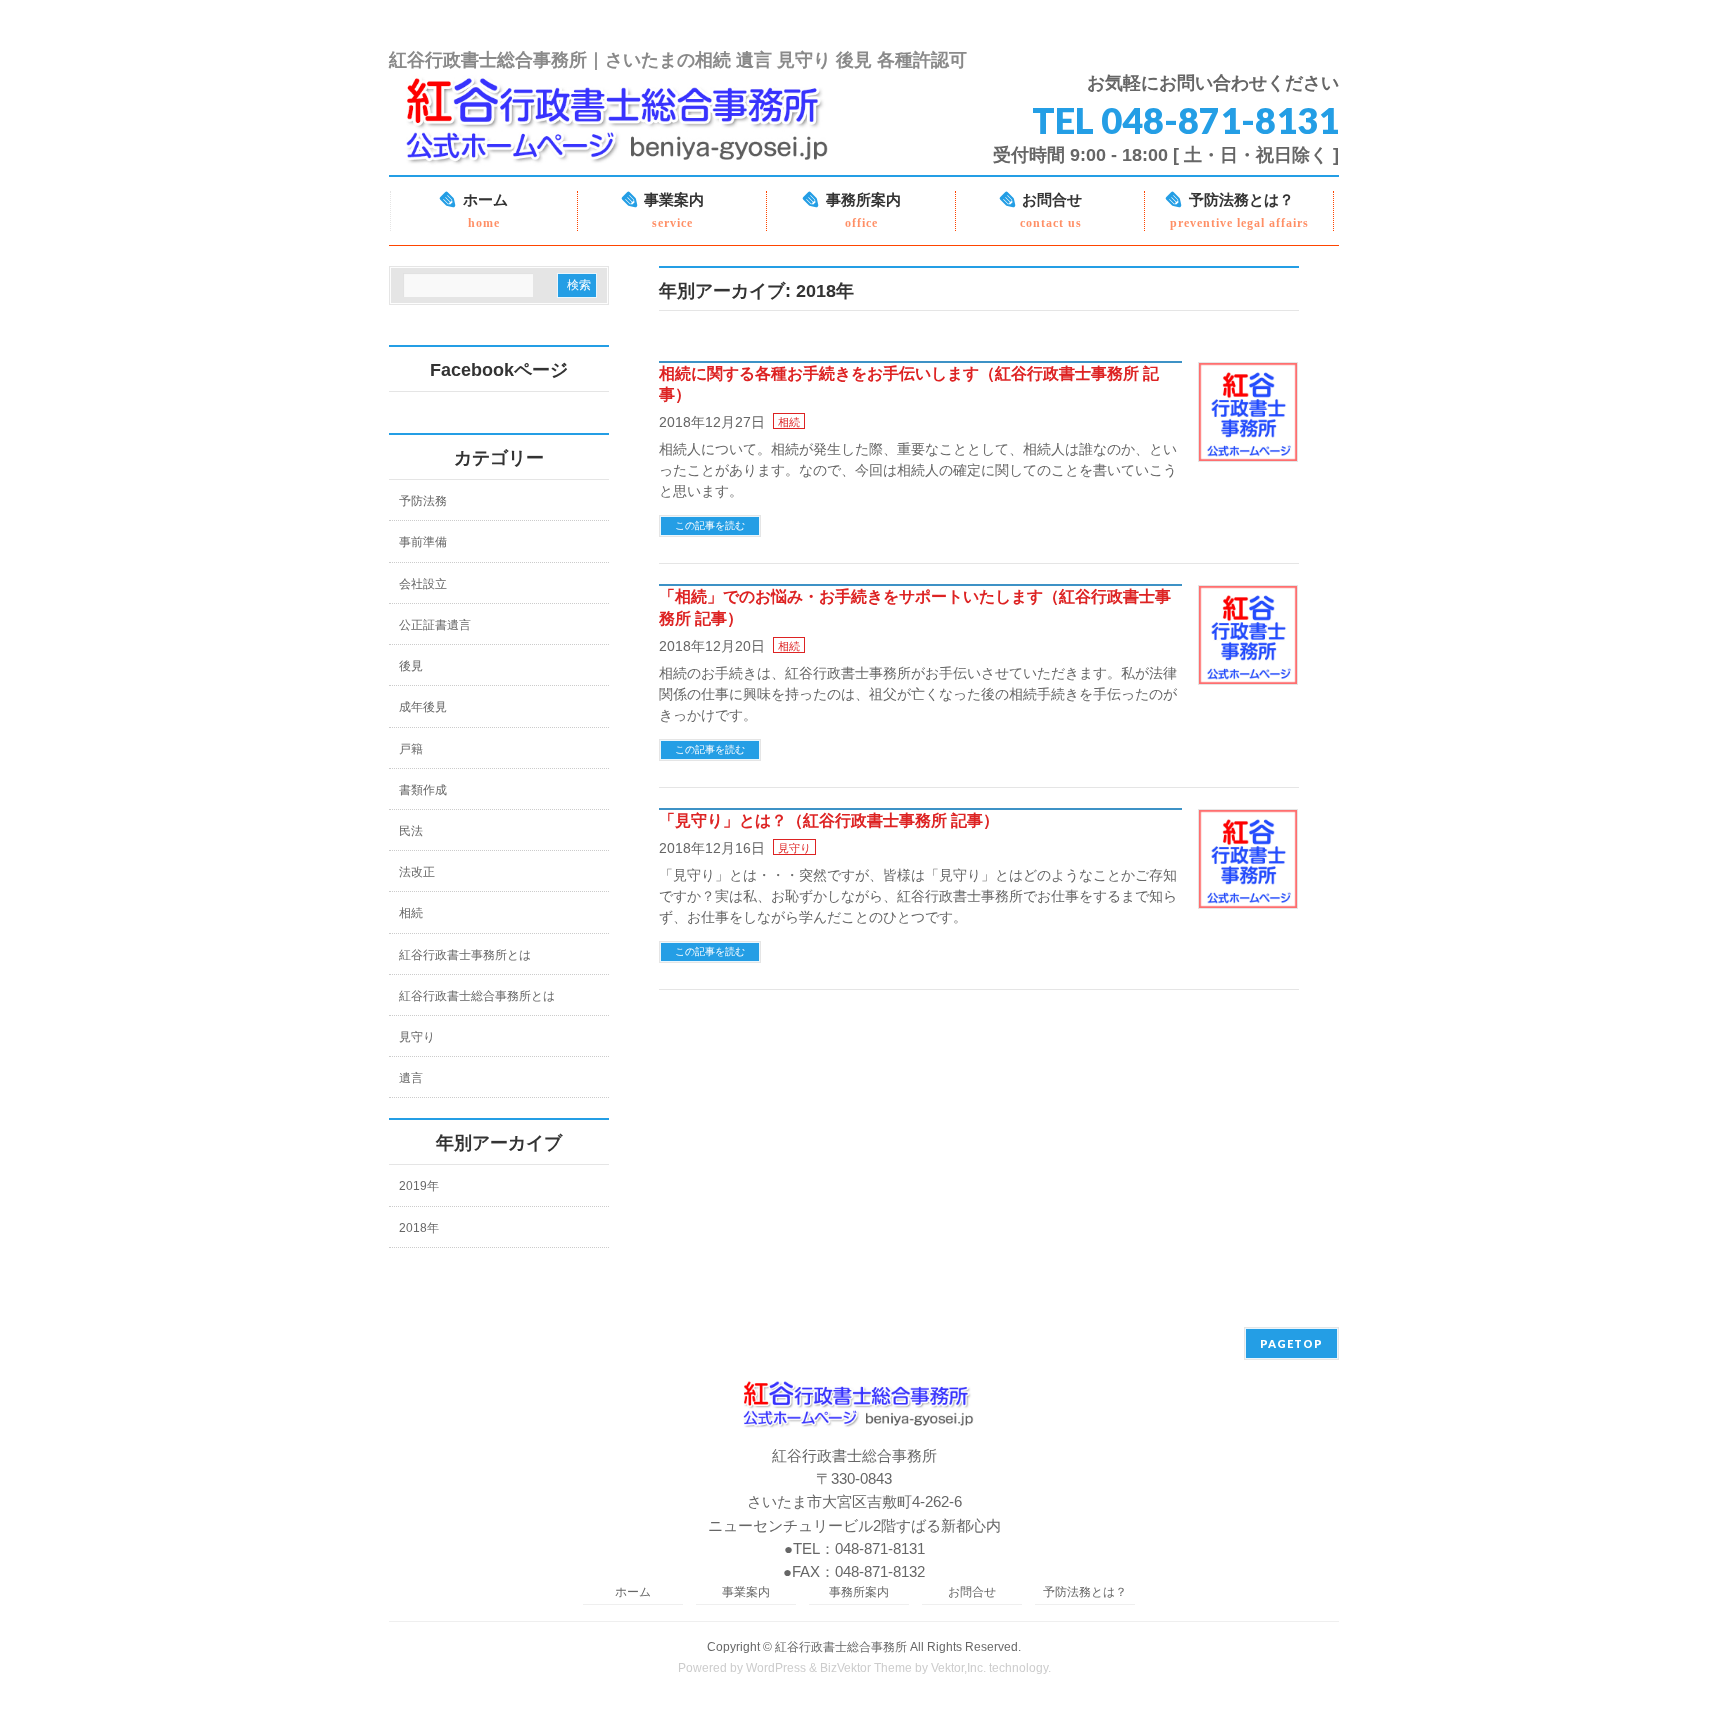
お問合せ (972, 1592)
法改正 (417, 872)
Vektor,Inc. (958, 1668)
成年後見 (423, 707)
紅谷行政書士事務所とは (465, 955)
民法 (411, 831)
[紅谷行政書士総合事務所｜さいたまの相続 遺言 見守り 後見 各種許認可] (627, 152)
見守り (794, 848)
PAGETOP (1291, 1343)
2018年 (419, 1228)
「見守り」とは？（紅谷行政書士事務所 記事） (829, 820)
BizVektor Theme (866, 1668)
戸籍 (411, 749)
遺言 (411, 1078)
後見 (411, 666)
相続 (789, 422)
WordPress (776, 1668)
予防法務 (423, 501)
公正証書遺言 (435, 625)
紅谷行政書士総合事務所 (841, 1647)
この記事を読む (710, 525)
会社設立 (423, 584)
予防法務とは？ (1085, 1592)
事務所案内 (859, 1592)
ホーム (633, 1592)
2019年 (419, 1186)
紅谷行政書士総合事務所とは (477, 996)
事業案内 (746, 1592)
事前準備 (423, 542)
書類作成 (423, 790)
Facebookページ (499, 370)
